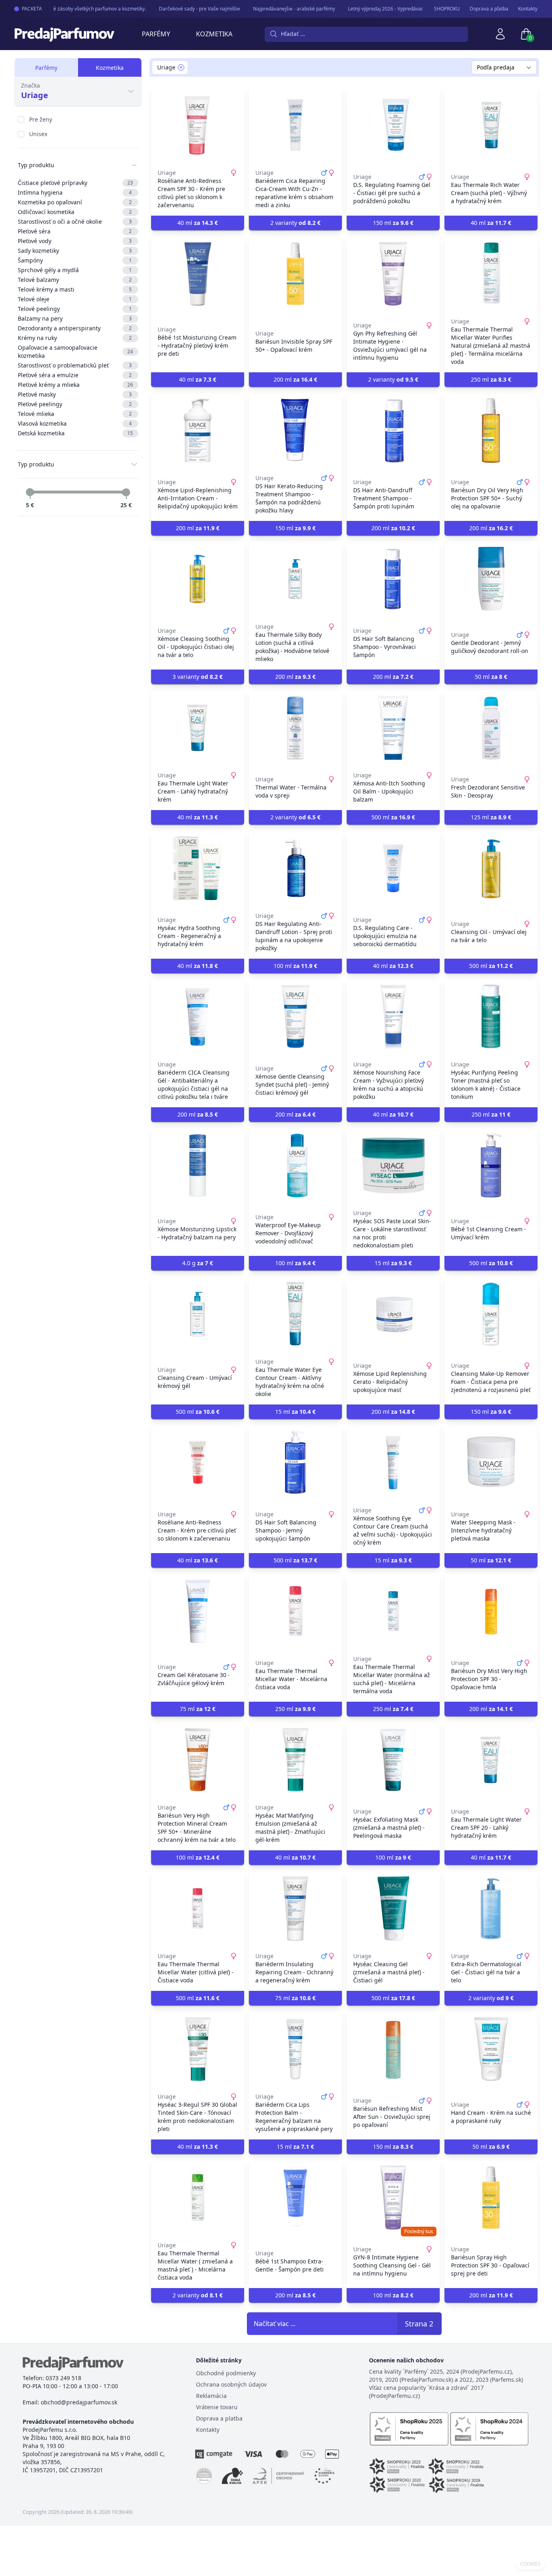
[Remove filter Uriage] (181, 67)
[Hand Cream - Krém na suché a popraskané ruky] (491, 2049)
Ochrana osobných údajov (231, 2384)
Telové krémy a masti (75, 289)
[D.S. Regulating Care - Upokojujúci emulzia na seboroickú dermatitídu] (393, 868)
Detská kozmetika (75, 433)
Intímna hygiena (75, 192)
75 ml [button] (198, 1709)
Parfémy (156, 34)
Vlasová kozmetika (75, 423)
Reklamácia (211, 2396)
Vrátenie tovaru (217, 2407)
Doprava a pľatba (489, 9)
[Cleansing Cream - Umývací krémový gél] (198, 1314)
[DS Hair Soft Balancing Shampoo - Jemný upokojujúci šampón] (295, 1463)
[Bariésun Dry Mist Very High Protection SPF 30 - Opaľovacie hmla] (491, 1611)
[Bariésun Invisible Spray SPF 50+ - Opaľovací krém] (295, 274)
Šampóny (75, 260)
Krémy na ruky (75, 338)
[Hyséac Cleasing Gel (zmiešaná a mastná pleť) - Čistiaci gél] (393, 1908)
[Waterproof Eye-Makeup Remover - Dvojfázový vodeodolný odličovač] (295, 1165)
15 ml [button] (393, 1263)
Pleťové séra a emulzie (75, 375)
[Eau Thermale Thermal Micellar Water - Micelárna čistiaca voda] (295, 1611)
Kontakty (528, 9)
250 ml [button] (491, 379)
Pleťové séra (75, 231)
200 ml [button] (295, 379)
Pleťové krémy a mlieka (75, 385)
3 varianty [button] (198, 677)
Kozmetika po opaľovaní (75, 202)
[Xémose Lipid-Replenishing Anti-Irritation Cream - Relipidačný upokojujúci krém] (198, 430)
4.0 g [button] (198, 1263)
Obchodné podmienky (226, 2373)
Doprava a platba (219, 2418)
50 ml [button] (491, 677)
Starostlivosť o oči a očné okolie (75, 221)
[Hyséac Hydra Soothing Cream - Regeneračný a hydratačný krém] (198, 868)
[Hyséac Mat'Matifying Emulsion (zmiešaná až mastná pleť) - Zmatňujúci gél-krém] (295, 1760)
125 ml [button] (491, 817)
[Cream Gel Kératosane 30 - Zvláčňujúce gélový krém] (198, 1611)
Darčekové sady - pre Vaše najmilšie (185, 9)
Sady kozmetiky (75, 251)
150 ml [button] (393, 223)
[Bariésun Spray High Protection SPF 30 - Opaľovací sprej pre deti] (491, 2198)
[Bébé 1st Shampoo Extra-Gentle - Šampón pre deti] (295, 2198)
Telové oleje (75, 299)
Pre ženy (41, 119)
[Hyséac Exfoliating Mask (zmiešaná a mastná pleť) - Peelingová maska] (393, 1760)
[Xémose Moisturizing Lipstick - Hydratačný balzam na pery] (198, 1165)
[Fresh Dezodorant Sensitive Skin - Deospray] (491, 728)
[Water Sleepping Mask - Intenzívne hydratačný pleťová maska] (491, 1463)
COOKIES (530, 2564)
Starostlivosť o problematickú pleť (75, 365)
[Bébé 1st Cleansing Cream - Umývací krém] (491, 1165)
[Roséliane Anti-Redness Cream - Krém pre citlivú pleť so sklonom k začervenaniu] (198, 1463)
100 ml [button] (295, 966)
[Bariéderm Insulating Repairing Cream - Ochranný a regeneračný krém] (295, 1908)
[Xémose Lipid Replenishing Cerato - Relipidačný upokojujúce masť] (393, 1314)
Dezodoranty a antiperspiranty (75, 328)
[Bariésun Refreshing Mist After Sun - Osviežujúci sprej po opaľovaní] (393, 2049)
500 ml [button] (393, 817)
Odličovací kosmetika (75, 212)
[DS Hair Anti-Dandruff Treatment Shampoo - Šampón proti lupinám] (393, 430)
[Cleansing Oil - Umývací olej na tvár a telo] (491, 868)
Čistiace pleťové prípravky (75, 183)
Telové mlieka (75, 414)
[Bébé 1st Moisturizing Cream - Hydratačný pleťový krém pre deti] (198, 274)
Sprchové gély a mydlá (75, 270)
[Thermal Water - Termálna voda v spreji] (295, 728)
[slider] (30, 492)
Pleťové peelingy (75, 404)
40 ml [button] (198, 223)
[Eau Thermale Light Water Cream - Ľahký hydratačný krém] (198, 728)
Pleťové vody (75, 241)
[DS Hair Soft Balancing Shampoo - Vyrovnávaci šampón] (393, 579)
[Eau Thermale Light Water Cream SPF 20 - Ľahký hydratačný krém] (491, 1760)
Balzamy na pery (75, 318)
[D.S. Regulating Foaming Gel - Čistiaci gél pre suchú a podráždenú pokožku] (393, 125)
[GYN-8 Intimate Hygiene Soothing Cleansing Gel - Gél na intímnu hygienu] (393, 2198)
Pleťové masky (75, 394)
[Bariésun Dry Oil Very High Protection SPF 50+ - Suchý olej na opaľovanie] (491, 430)
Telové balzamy (75, 280)
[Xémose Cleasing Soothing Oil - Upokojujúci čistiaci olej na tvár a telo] (198, 579)
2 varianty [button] (295, 223)
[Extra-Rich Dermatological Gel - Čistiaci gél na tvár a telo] (491, 1908)
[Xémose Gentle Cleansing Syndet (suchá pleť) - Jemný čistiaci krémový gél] (295, 1017)
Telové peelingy (75, 309)
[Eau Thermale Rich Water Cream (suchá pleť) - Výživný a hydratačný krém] (491, 125)
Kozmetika (214, 34)
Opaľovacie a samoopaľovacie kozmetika (75, 352)
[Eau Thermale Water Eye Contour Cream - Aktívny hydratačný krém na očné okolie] (295, 1314)
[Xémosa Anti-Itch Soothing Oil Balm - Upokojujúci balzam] (393, 728)
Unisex (38, 134)
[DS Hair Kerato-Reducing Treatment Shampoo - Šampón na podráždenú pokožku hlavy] (295, 430)
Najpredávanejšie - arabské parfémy (280, 9)
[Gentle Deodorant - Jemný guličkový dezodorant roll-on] (491, 579)
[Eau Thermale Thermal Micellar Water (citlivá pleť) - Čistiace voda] (198, 1908)
